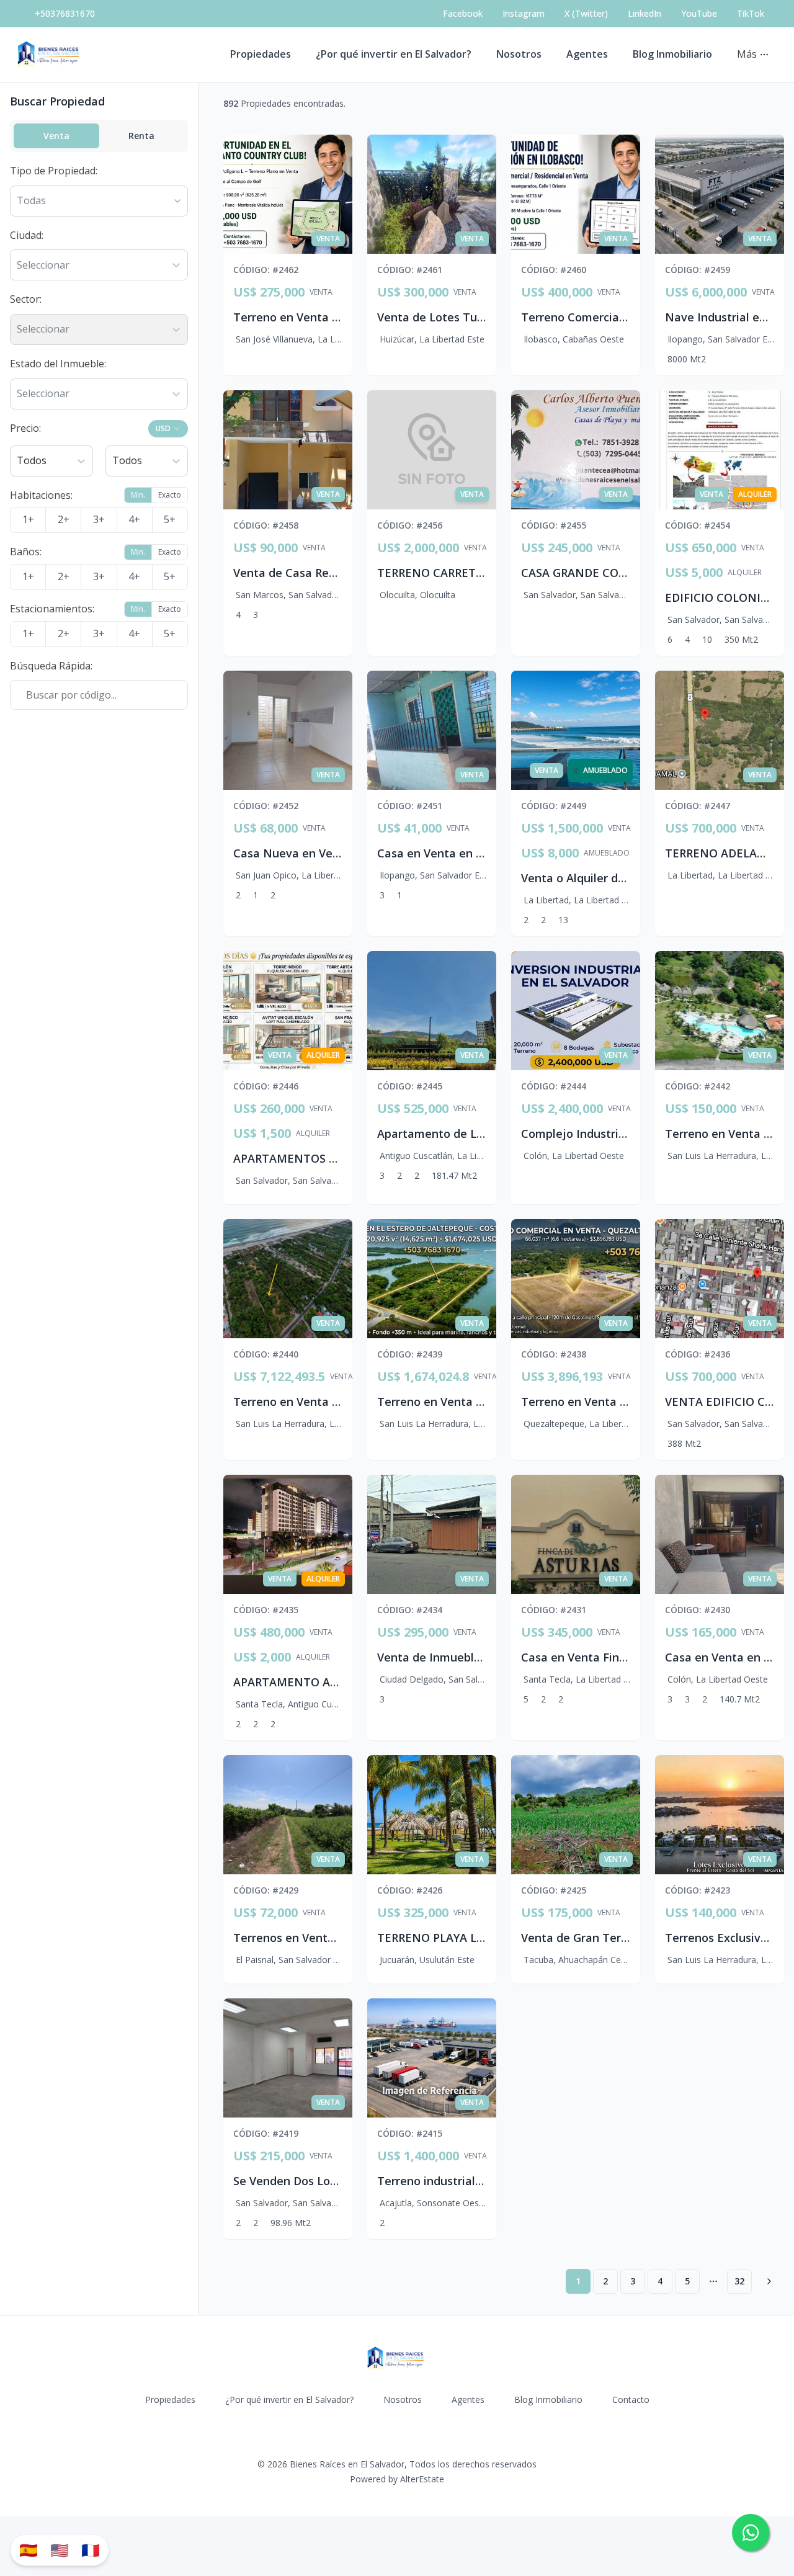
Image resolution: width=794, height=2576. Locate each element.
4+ (134, 519)
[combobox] (18, 266)
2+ (64, 519)
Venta (56, 136)
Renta (141, 136)
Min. (138, 495)
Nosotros (519, 54)
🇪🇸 (29, 2550)
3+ (99, 519)
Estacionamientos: (52, 609)
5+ (170, 519)
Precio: (25, 428)
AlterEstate (422, 2479)
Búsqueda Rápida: (51, 666)
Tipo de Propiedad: (54, 171)
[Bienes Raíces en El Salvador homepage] (50, 55)
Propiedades (261, 54)
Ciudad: (27, 235)
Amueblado (607, 853)
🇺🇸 (60, 2550)
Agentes (587, 54)
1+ (28, 519)
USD (163, 428)
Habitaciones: (41, 495)
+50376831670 (65, 13)
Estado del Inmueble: (58, 364)
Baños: (26, 552)
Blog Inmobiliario (672, 54)
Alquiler (745, 573)
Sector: (26, 299)
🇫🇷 (91, 2550)
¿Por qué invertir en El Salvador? (394, 54)
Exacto (170, 495)
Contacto (631, 2399)
